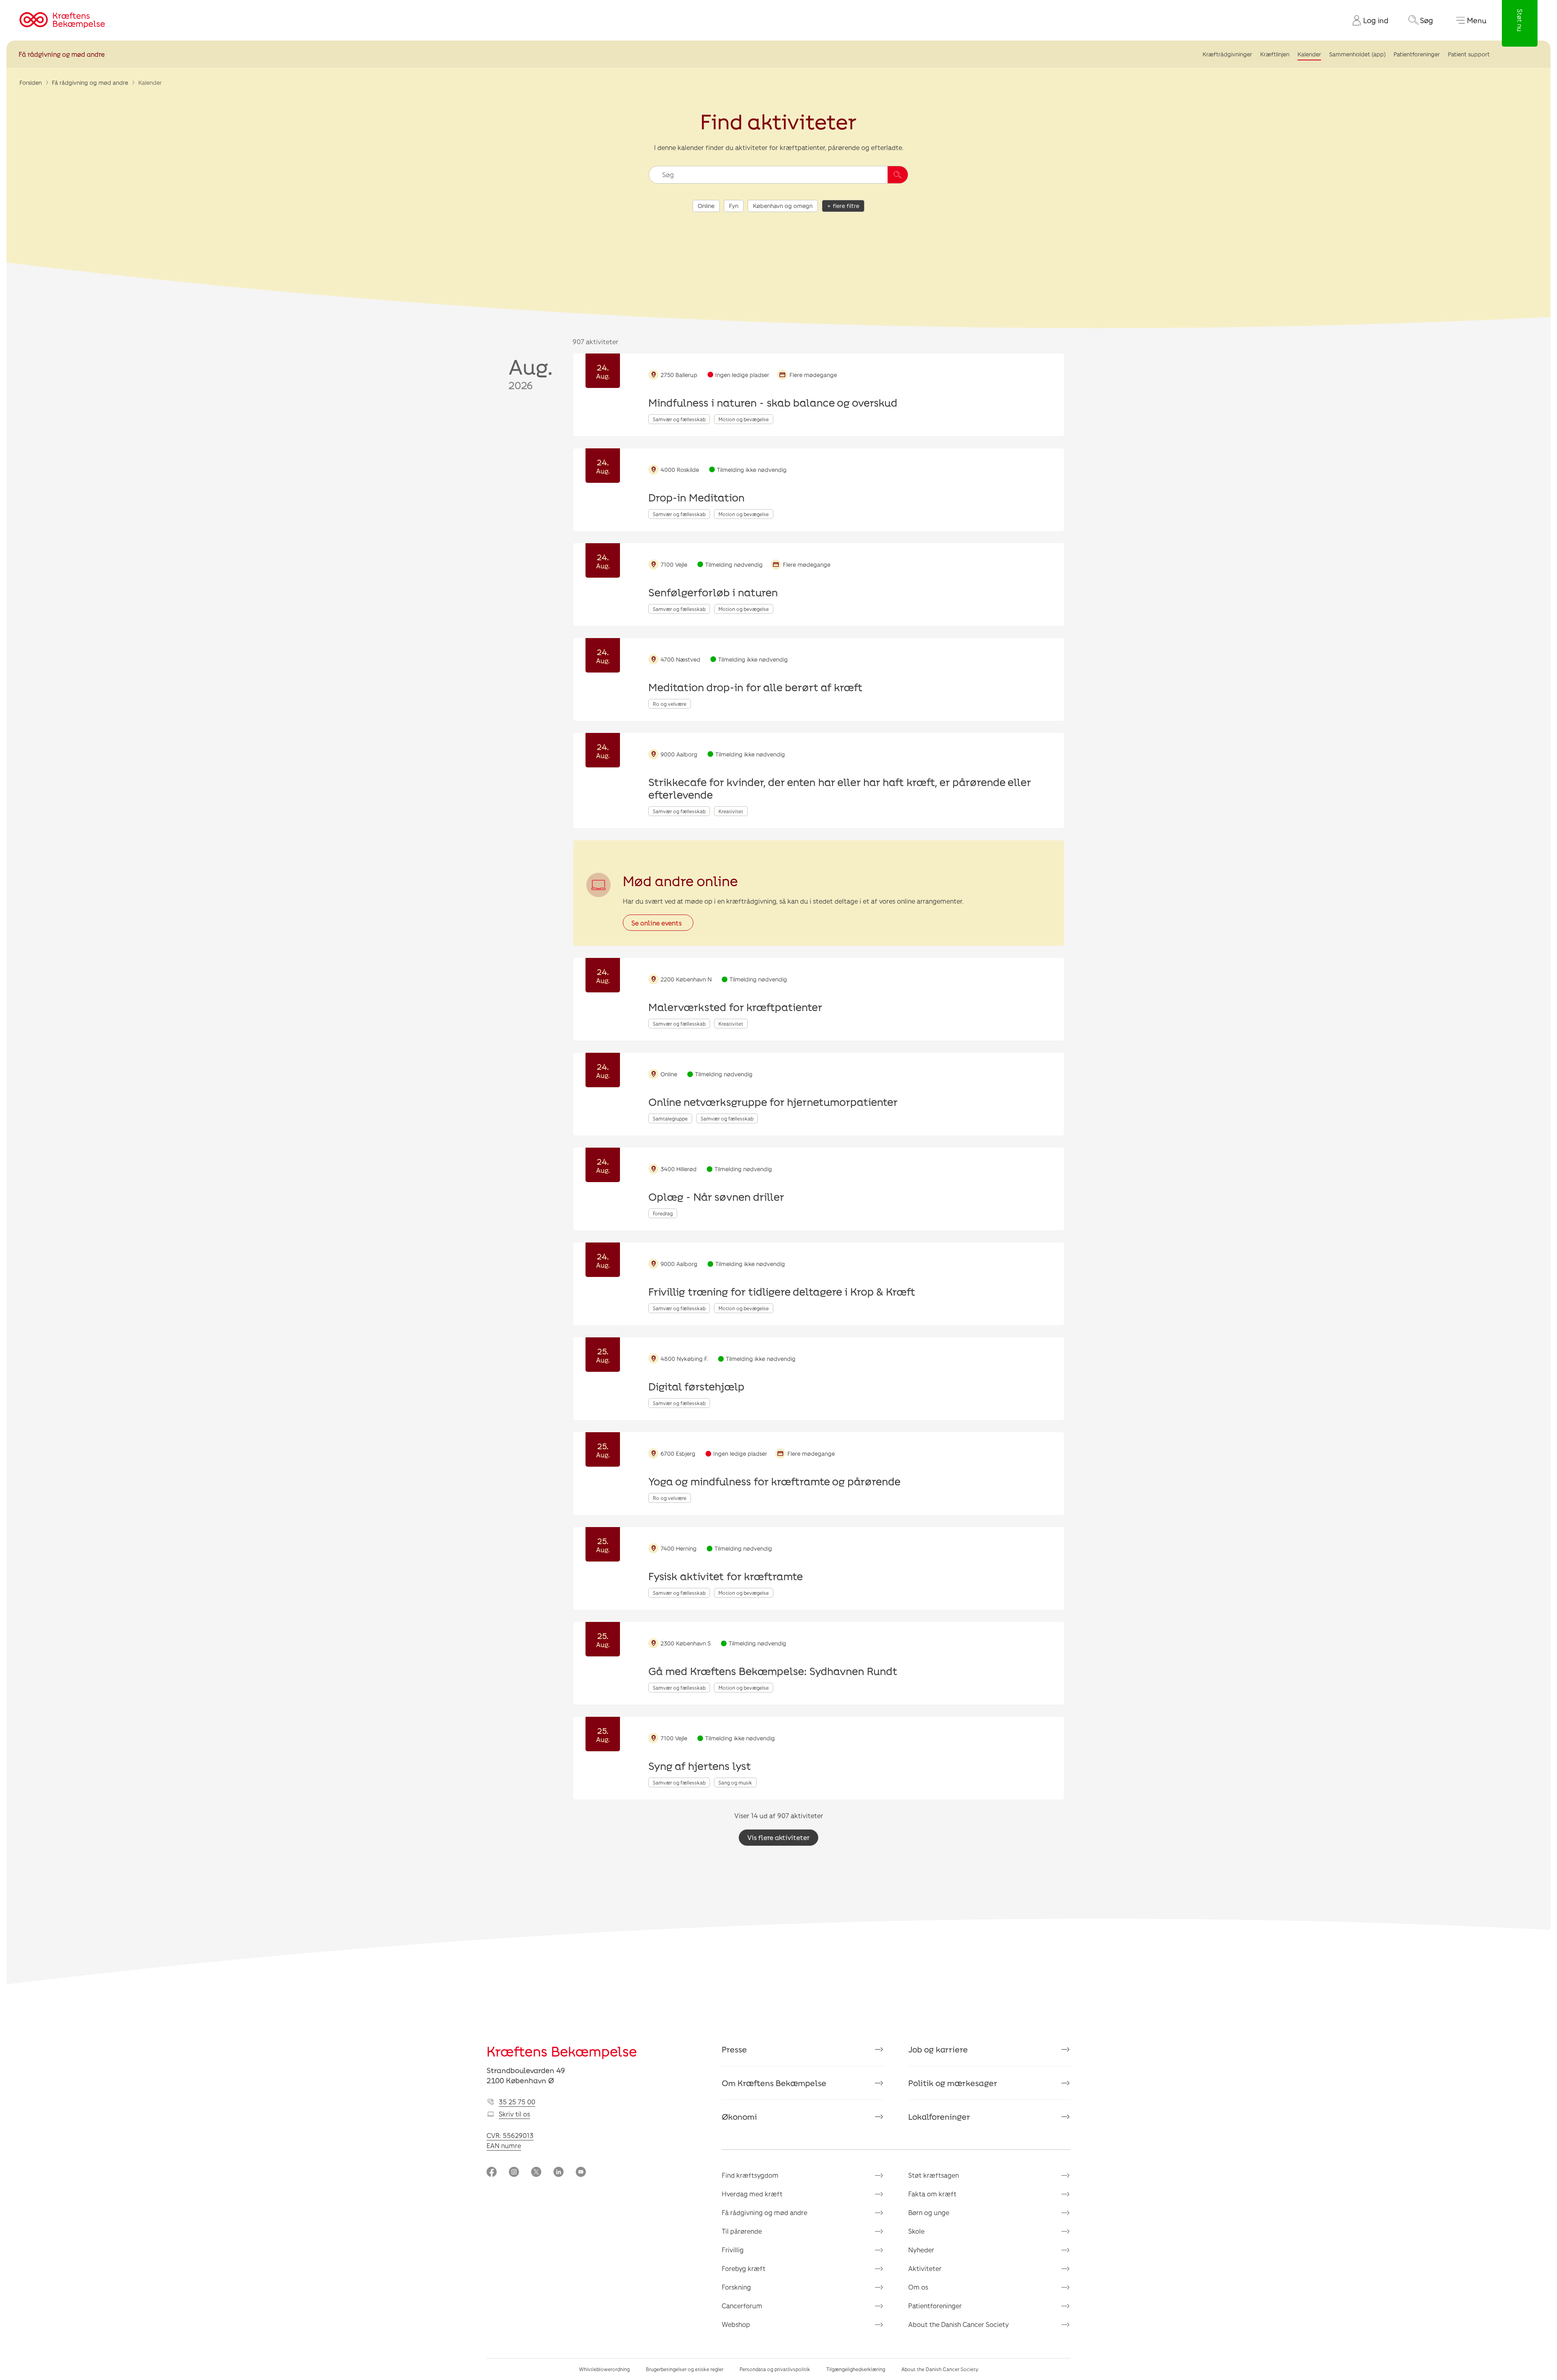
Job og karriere (938, 2049)
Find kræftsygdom (750, 2175)
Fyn (734, 206)
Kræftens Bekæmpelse (562, 2051)
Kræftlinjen (1275, 54)
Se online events (656, 923)
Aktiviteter (925, 2268)
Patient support (1469, 54)
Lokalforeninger (939, 2117)
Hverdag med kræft (752, 2194)
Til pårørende (742, 2231)
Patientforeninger (1417, 54)
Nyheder (921, 2250)
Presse (734, 2049)
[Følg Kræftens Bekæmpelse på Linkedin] (559, 2173)
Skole (916, 2231)
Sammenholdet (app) (1357, 54)
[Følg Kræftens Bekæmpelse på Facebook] (492, 2173)
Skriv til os (514, 2114)
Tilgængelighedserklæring (856, 2369)
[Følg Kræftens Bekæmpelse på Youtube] (581, 2173)
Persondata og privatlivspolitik (775, 2369)
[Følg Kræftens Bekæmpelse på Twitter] (536, 2173)
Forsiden (31, 82)
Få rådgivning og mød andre (62, 54)
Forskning (736, 2287)
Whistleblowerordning (604, 2369)
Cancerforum (742, 2306)
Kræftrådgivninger (1227, 54)
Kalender (1309, 54)
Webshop (736, 2324)
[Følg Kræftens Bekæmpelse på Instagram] (514, 2173)
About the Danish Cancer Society (959, 2324)
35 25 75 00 (517, 2102)
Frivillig (733, 2250)
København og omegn (783, 206)
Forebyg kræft (744, 2268)
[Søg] (898, 175)
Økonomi (739, 2117)
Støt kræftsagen (934, 2175)
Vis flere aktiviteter (778, 1837)
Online (706, 206)
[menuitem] (1367, 20)
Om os (918, 2287)
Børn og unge (929, 2212)
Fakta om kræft (932, 2194)
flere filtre (846, 206)
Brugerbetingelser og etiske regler (685, 2369)
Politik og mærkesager (953, 2083)
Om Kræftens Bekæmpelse (774, 2083)
